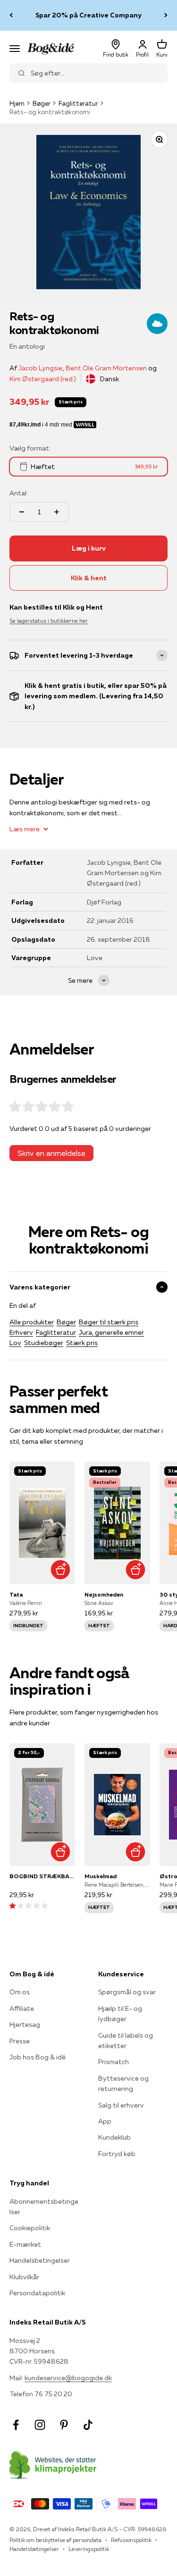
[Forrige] (11, 15)
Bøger (42, 103)
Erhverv (21, 1332)
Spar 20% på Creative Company (88, 15)
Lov (15, 1343)
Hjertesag (25, 2024)
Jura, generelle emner (111, 1332)
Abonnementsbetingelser (44, 2207)
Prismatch (114, 2062)
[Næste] (166, 15)
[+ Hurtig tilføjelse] (61, 1570)
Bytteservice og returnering (123, 2083)
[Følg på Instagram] (40, 2425)
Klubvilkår (24, 2277)
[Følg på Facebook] (16, 2425)
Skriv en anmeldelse (51, 1153)
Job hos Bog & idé (38, 2057)
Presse (20, 2041)
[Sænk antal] (22, 512)
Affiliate (22, 2008)
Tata (16, 1594)
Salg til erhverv (121, 2105)
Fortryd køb (117, 2154)
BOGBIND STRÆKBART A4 (42, 1876)
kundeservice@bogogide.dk (68, 2378)
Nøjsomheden (104, 1594)
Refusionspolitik (131, 2540)
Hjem (17, 103)
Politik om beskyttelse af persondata (55, 2540)
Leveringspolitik (89, 2549)
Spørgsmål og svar (127, 1992)
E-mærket (25, 2244)
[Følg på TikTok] (88, 2425)
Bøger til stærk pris (109, 1322)
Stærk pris (82, 1343)
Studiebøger (44, 1343)
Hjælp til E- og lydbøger (120, 2014)
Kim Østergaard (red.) (43, 379)
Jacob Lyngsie (40, 368)
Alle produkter (32, 1322)
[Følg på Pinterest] (64, 2425)
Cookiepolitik (30, 2228)
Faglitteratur (78, 103)
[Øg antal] (57, 512)
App (105, 2121)
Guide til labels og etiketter (126, 2041)
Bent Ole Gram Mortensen (106, 368)
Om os (20, 1992)
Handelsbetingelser (40, 2260)
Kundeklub (114, 2137)
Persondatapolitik (37, 2293)
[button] (29, 1906)
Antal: (19, 493)
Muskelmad (101, 1876)
